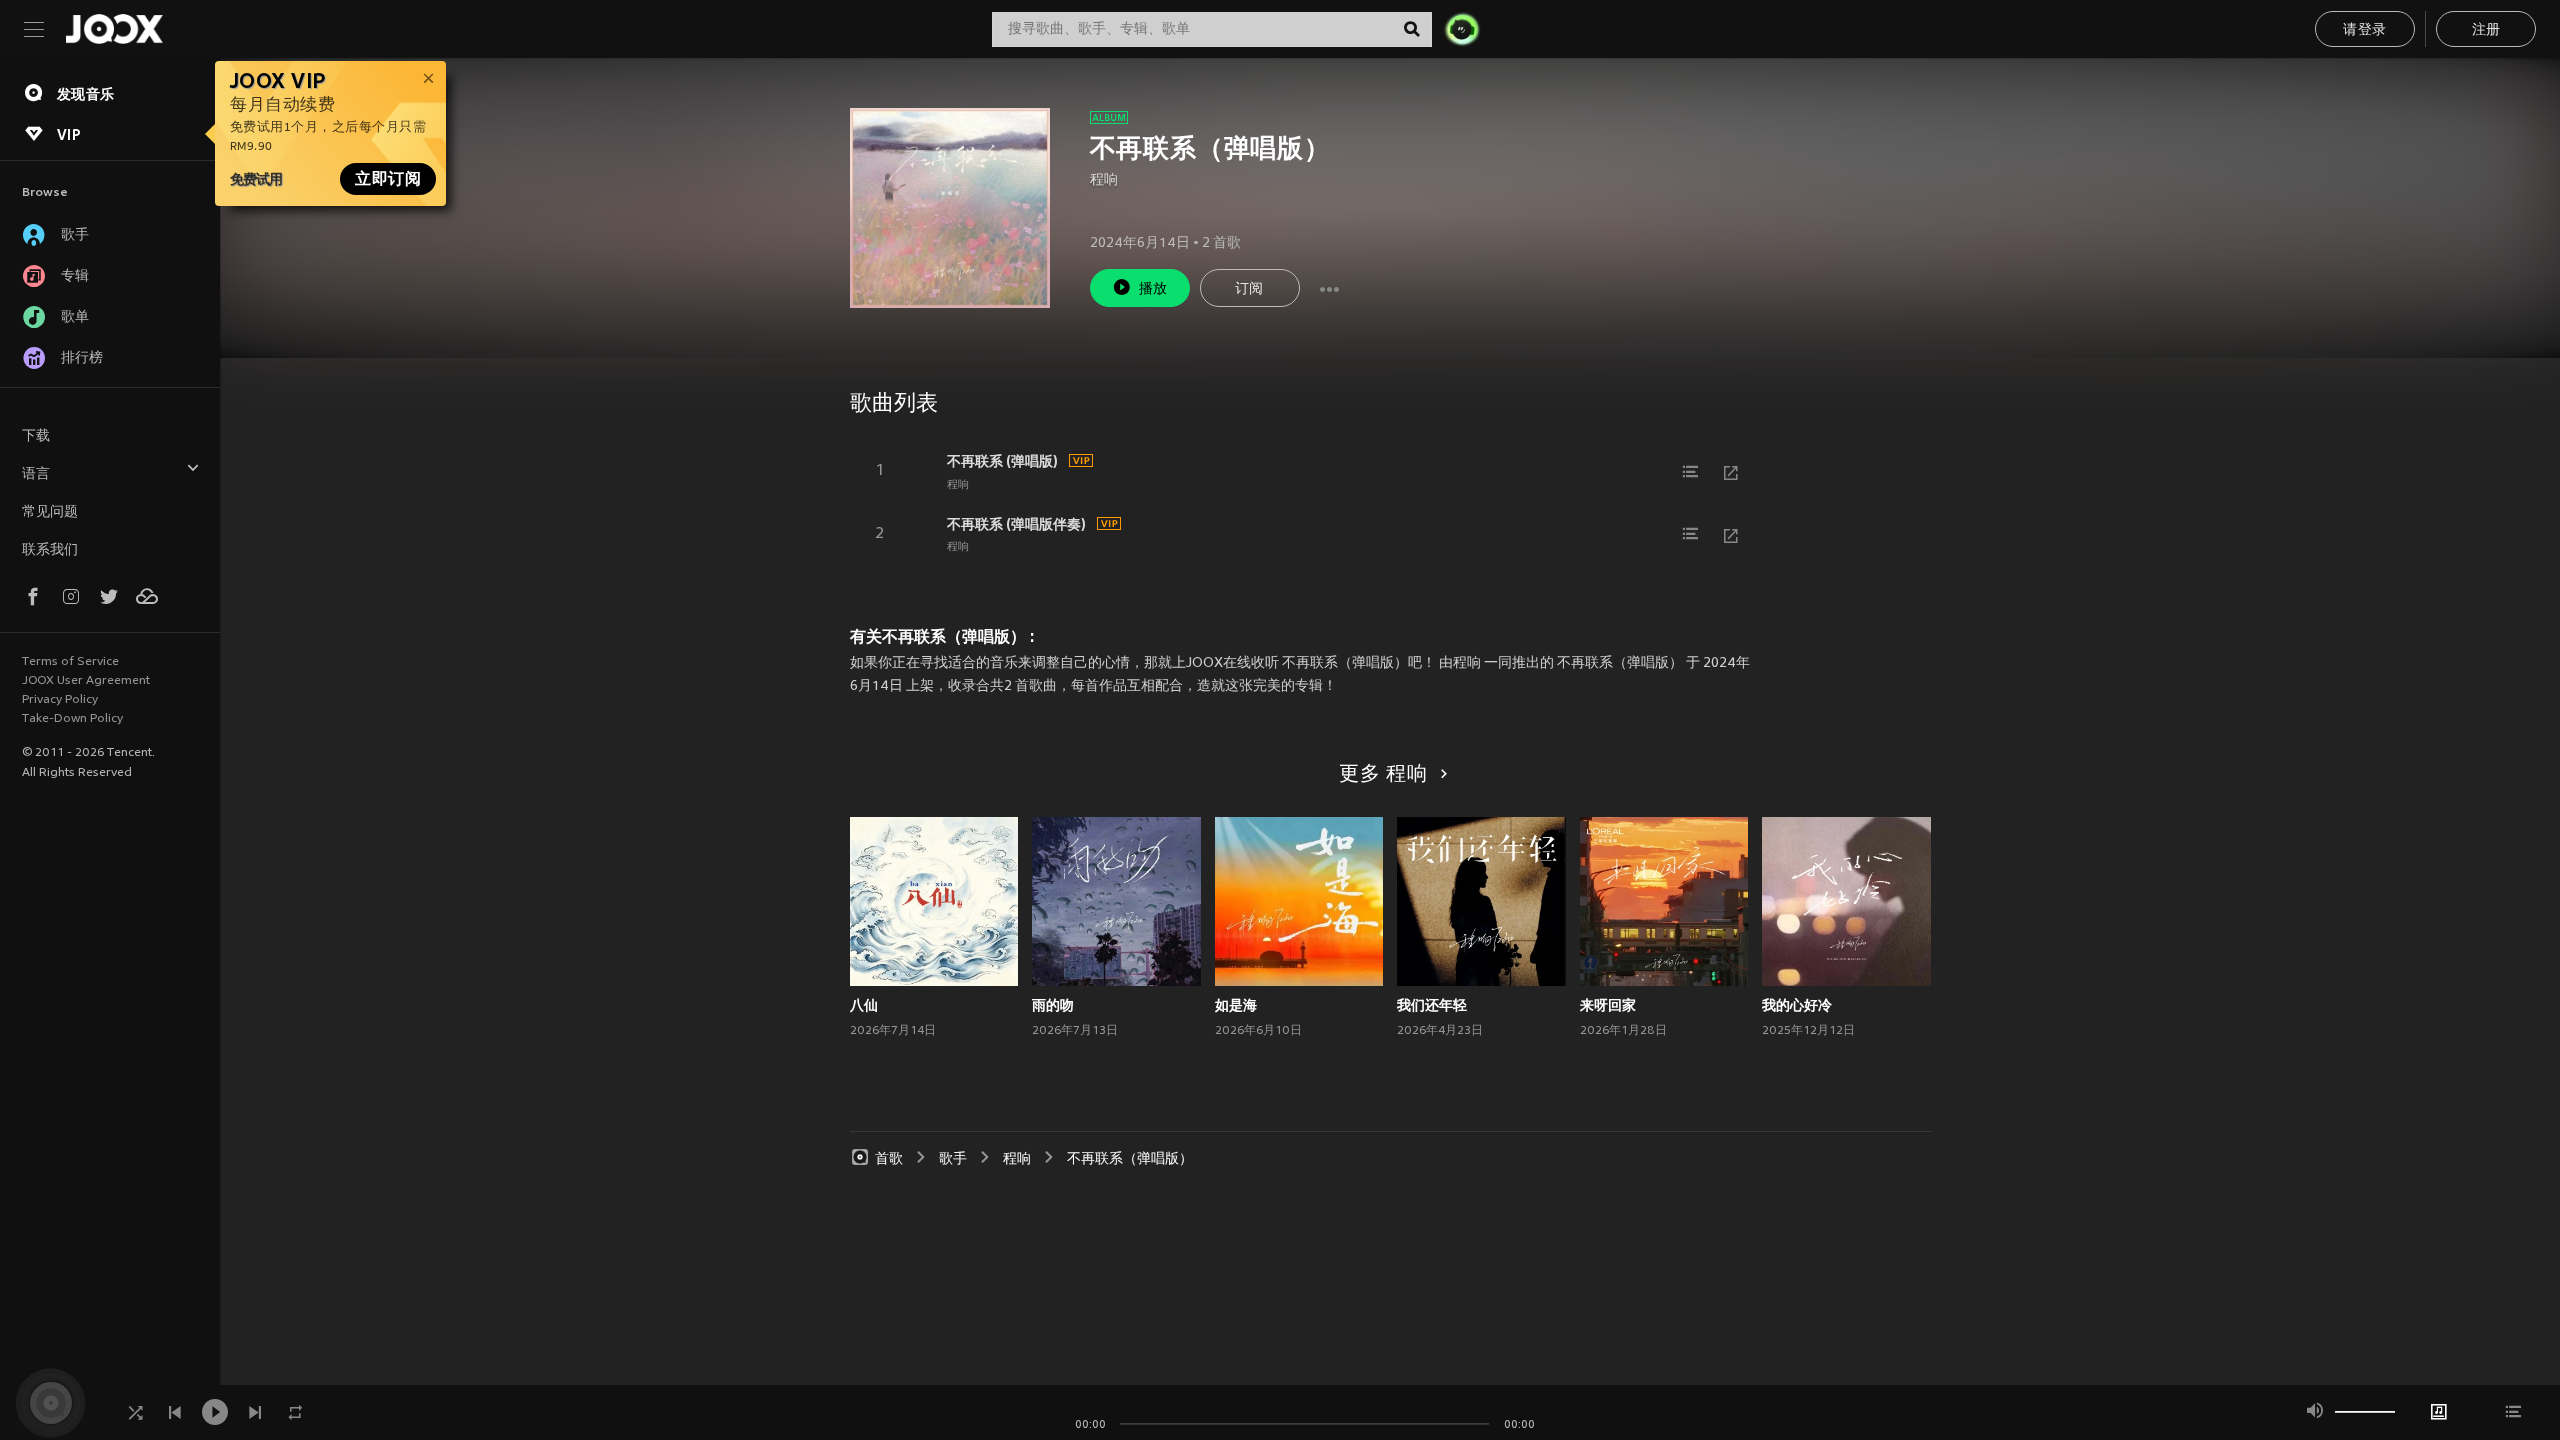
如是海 (1236, 1005)
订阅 (1249, 289)
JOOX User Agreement (86, 681)
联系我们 (50, 550)
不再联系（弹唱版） (1130, 1159)
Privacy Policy (60, 700)
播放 (1153, 289)
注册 (2486, 30)
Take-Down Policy (72, 719)
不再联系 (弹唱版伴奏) (1016, 524)
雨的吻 (1053, 1005)
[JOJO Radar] (1462, 29)
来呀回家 (1608, 1005)
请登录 (2364, 30)
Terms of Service (70, 662)
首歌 (889, 1159)
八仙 (864, 1005)
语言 (36, 474)
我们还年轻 (1432, 1005)
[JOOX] (114, 29)
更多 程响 (1383, 775)
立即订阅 (388, 179)
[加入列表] (1691, 472)
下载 (36, 436)
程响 (1104, 180)
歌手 (953, 1159)
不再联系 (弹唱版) (1002, 461)
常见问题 (50, 512)
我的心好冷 (1797, 1005)
